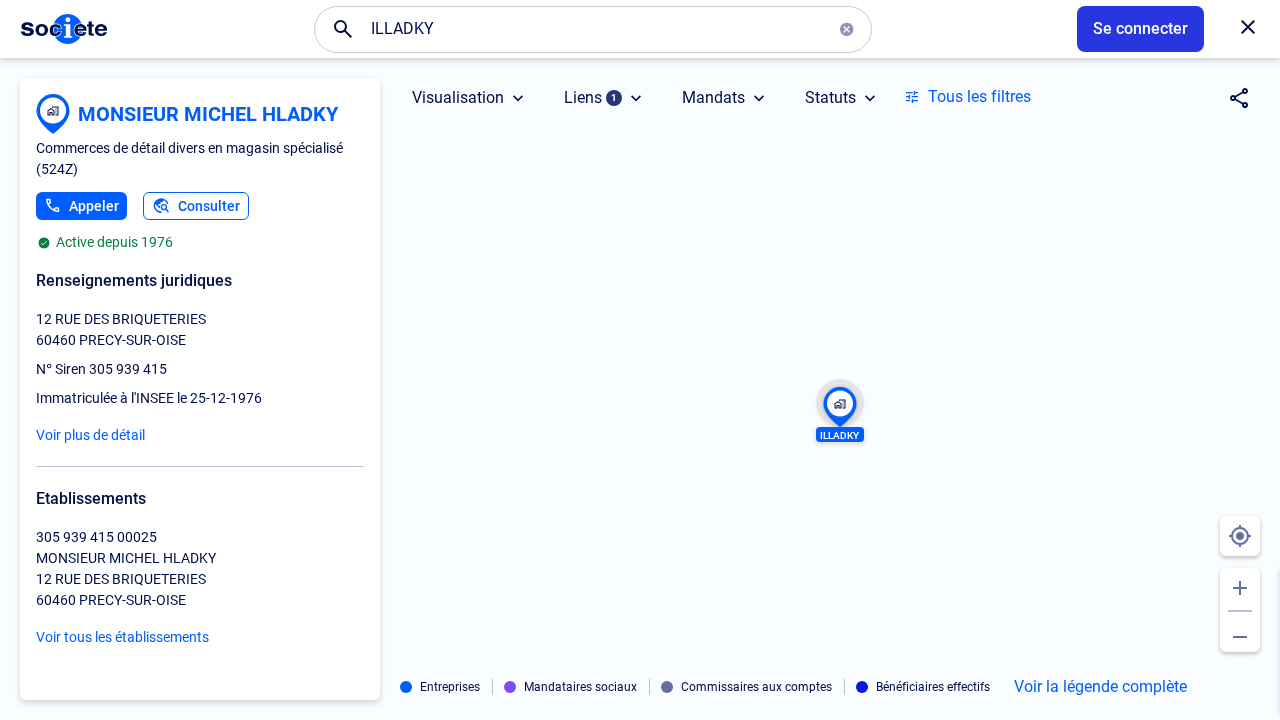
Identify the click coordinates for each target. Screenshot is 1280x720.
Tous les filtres (979, 96)
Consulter (209, 206)
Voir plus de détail (90, 435)
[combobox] (593, 29)
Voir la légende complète (1100, 687)
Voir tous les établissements (122, 637)
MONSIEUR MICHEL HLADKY (208, 114)
